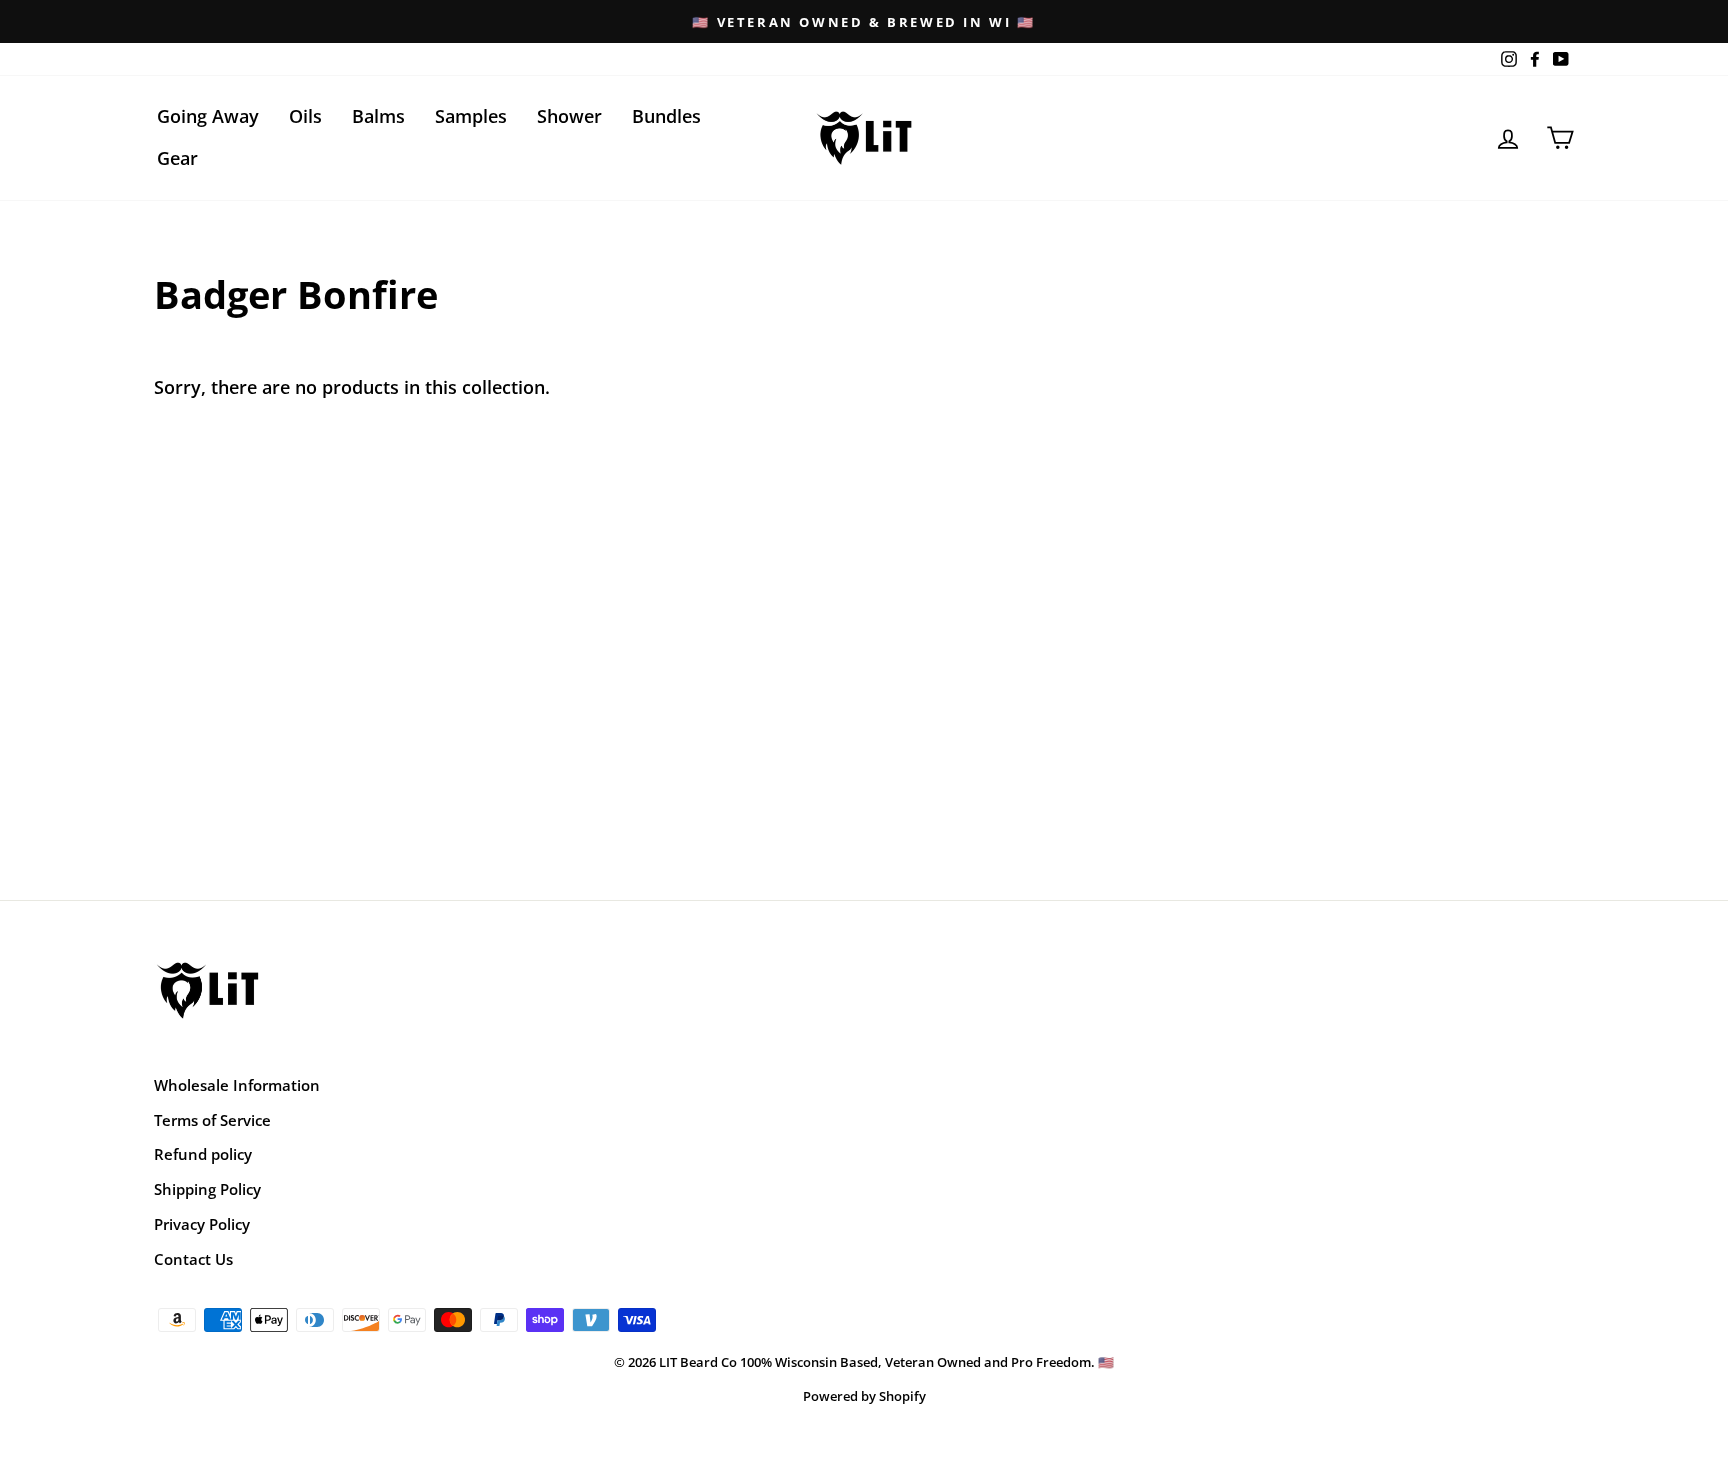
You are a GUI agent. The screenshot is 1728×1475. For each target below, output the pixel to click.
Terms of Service (212, 1120)
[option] (864, 21)
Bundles (666, 116)
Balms (378, 116)
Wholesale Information (237, 1085)
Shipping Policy (207, 1189)
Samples (471, 116)
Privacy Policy (202, 1224)
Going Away (208, 116)
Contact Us (193, 1259)
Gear (177, 158)
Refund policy (203, 1154)
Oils (305, 116)
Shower (569, 116)
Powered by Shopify (864, 1396)
